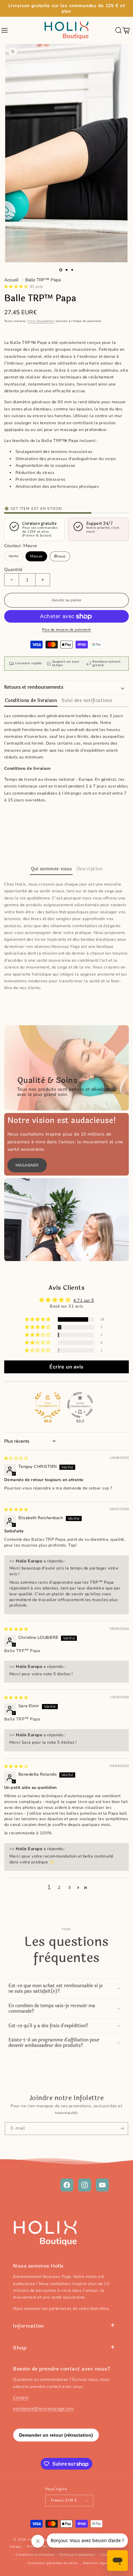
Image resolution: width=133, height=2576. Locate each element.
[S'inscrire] (122, 2129)
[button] (5, 30)
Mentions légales (97, 2563)
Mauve (36, 556)
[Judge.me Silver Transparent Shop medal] (80, 1405)
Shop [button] (20, 2348)
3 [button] (70, 1888)
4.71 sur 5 (84, 1300)
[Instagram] (85, 2185)
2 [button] (59, 1888)
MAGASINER (27, 1165)
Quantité (13, 570)
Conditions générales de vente (53, 2563)
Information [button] (29, 2326)
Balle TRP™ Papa (43, 280)
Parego (16, 2546)
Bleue (60, 556)
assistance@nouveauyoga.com (43, 2409)
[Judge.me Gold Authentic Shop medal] (48, 1405)
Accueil (11, 280)
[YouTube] (102, 2185)
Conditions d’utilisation (35, 2555)
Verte (14, 555)
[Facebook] (67, 2185)
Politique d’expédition (77, 2555)
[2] (66, 270)
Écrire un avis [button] (66, 1367)
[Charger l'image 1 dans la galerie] (61, 270)
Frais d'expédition (41, 321)
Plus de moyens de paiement (66, 630)
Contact (21, 2398)
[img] (16, 1458)
